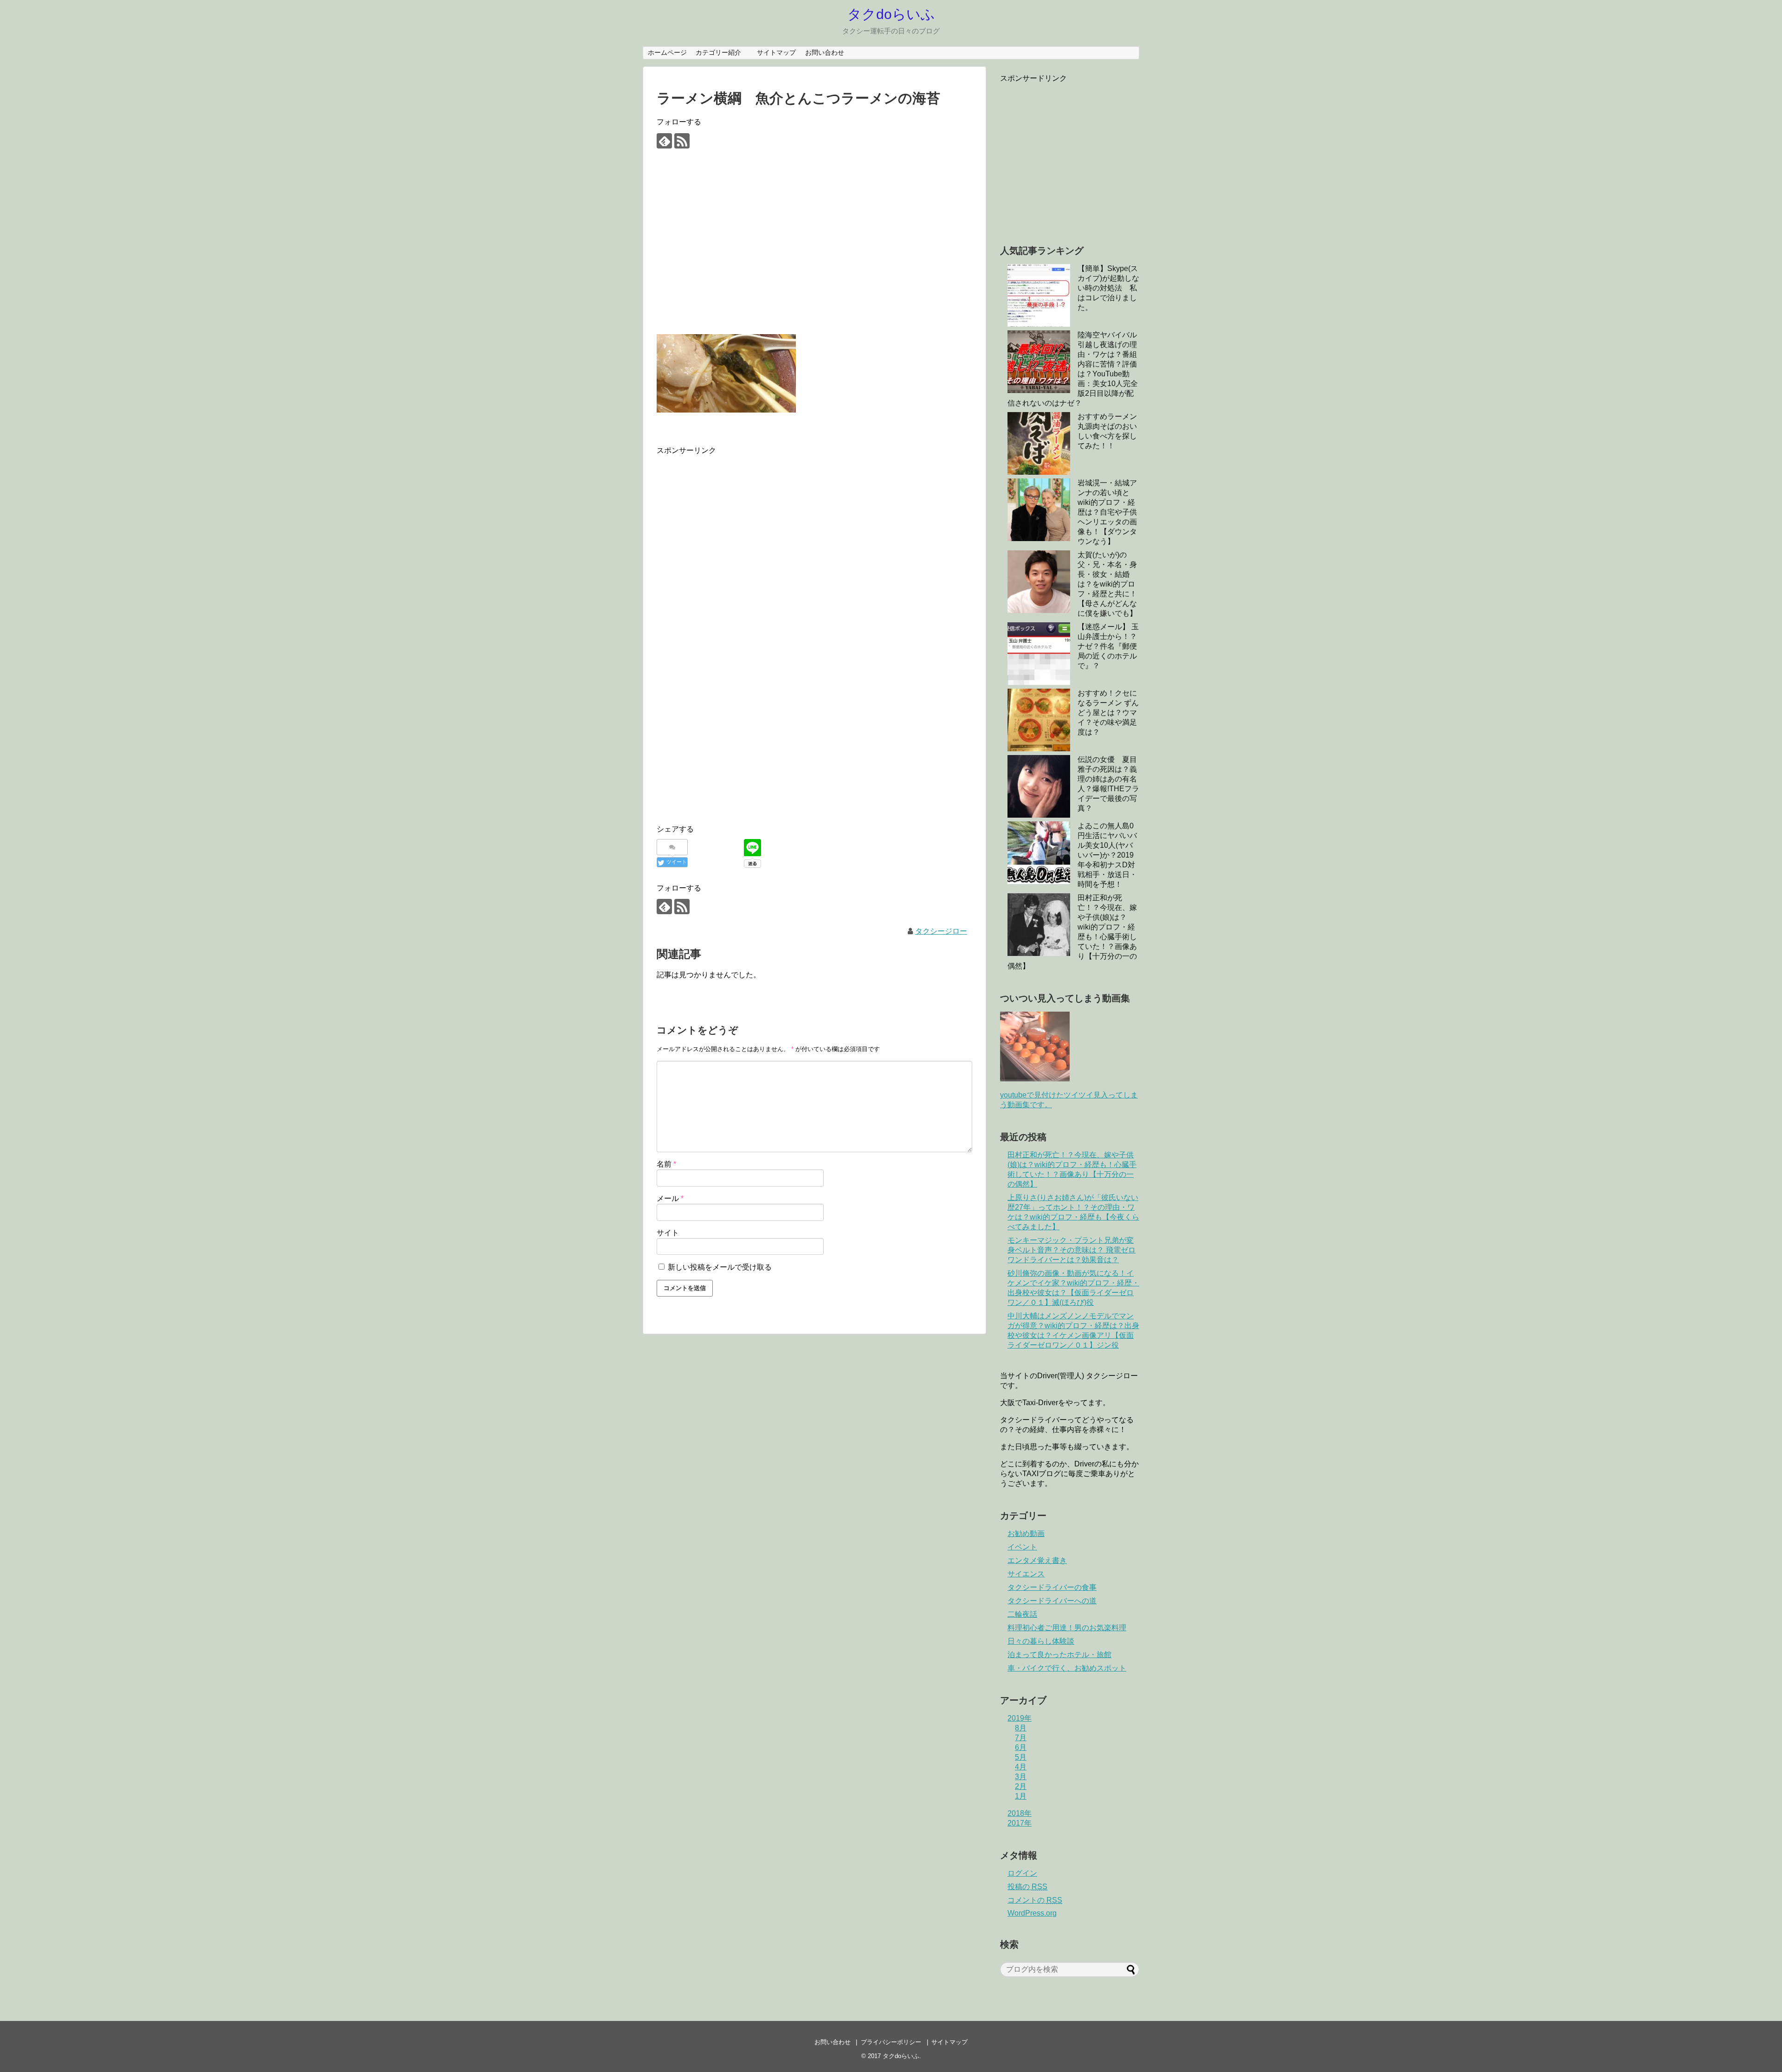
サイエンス (1026, 1574)
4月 (1021, 1767)
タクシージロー (941, 931)
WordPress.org (1032, 1913)
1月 (1021, 1796)
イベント (1022, 1547)
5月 (1021, 1757)
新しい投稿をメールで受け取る (720, 1267)
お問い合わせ (825, 52)
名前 (666, 1164)
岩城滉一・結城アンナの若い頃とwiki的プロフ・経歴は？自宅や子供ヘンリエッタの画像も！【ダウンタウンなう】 (1107, 512)
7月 (1021, 1738)
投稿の (1027, 1887)
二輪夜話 (1022, 1614)
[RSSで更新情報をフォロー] (682, 141)
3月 (1021, 1777)
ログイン (1022, 1873)
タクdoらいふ (891, 14)
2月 (1021, 1786)
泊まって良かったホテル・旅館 (1059, 1655)
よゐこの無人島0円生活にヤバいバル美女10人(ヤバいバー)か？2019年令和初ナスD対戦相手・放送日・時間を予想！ (1107, 855)
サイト (668, 1233)
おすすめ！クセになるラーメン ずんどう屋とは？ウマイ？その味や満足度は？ (1108, 713)
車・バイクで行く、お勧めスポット (1067, 1668)
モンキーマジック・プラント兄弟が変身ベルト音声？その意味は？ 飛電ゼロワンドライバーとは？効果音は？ (1072, 1250)
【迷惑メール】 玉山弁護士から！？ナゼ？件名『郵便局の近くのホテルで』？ (1108, 646)
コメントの (1035, 1900)
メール (670, 1198)
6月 (1021, 1747)
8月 (1021, 1728)
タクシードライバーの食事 (1052, 1587)
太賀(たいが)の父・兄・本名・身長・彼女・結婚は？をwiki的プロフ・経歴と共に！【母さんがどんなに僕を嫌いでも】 (1107, 584)
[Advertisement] (814, 249)
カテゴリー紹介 (722, 52)
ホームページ (667, 52)
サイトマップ (776, 52)
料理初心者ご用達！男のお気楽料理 (1067, 1628)
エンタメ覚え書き (1037, 1560)
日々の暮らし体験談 (1041, 1641)
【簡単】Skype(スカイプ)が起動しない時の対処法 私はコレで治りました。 (1108, 288)
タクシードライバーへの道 (1052, 1601)
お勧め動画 (1026, 1533)
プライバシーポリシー (891, 2042)
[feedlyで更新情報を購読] (664, 141)
